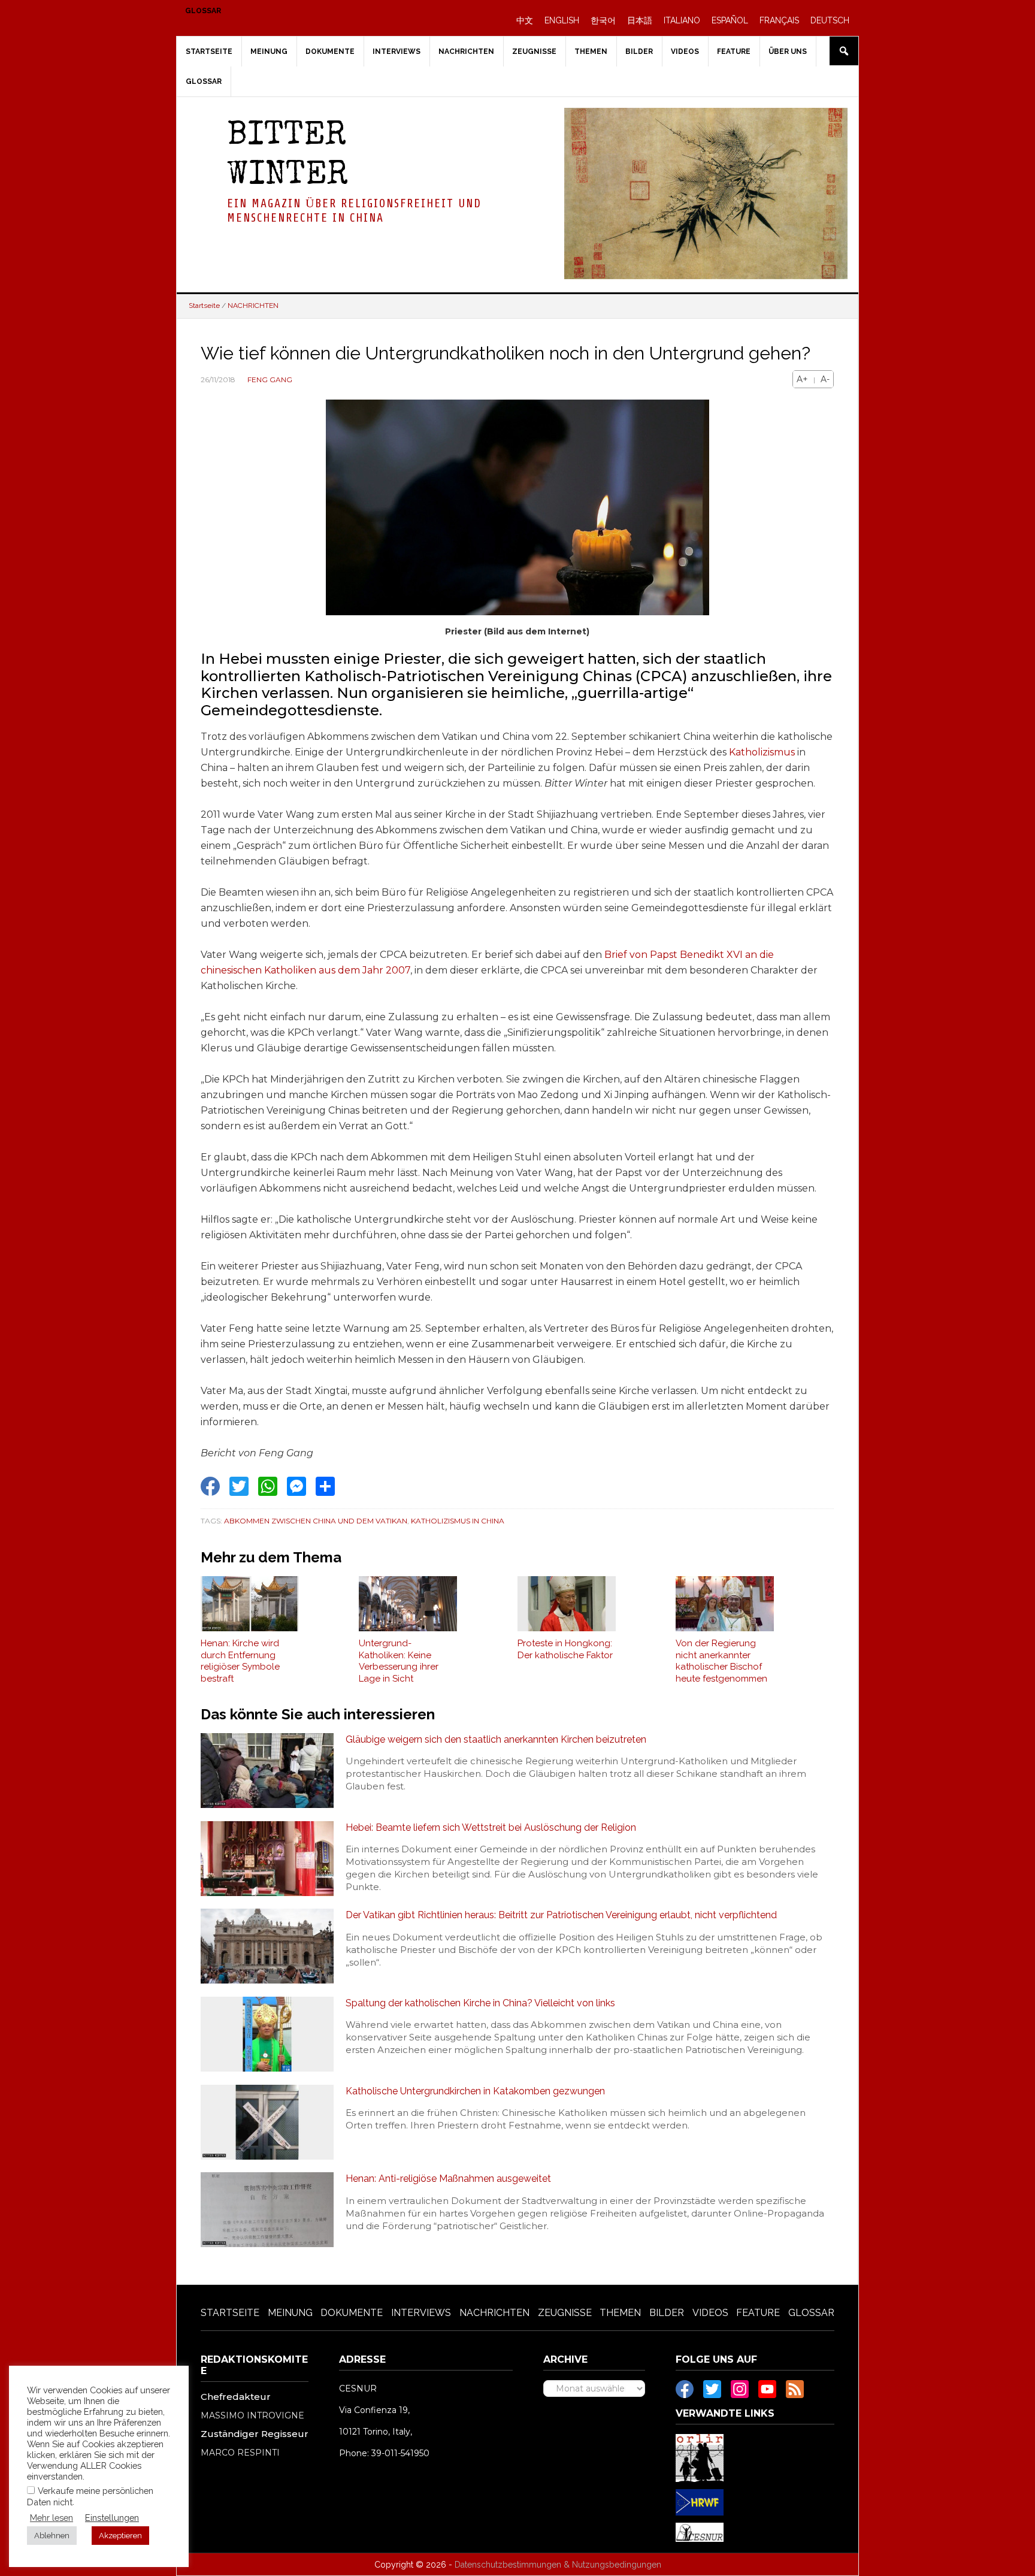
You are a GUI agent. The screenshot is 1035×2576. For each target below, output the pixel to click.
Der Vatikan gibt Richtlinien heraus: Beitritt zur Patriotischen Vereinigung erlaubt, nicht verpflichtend (561, 1915)
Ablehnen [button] (52, 2536)
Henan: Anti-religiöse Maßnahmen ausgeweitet (448, 2179)
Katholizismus (762, 752)
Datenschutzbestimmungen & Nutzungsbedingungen (558, 2565)
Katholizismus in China (458, 1521)
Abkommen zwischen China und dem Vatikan (316, 1521)
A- (825, 379)
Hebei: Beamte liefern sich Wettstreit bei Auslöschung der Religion (491, 1827)
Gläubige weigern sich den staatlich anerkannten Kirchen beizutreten (496, 1739)
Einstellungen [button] (112, 2518)
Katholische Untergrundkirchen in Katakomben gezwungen (475, 2091)
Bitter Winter (287, 157)
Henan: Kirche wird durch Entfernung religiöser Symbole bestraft (240, 1661)
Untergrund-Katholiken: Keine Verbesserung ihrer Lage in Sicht (399, 1661)
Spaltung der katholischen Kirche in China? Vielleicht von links (480, 2003)
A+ (802, 379)
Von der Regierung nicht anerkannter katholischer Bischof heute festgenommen (721, 1661)
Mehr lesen (52, 2518)
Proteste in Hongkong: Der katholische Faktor (565, 1649)
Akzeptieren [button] (120, 2536)
